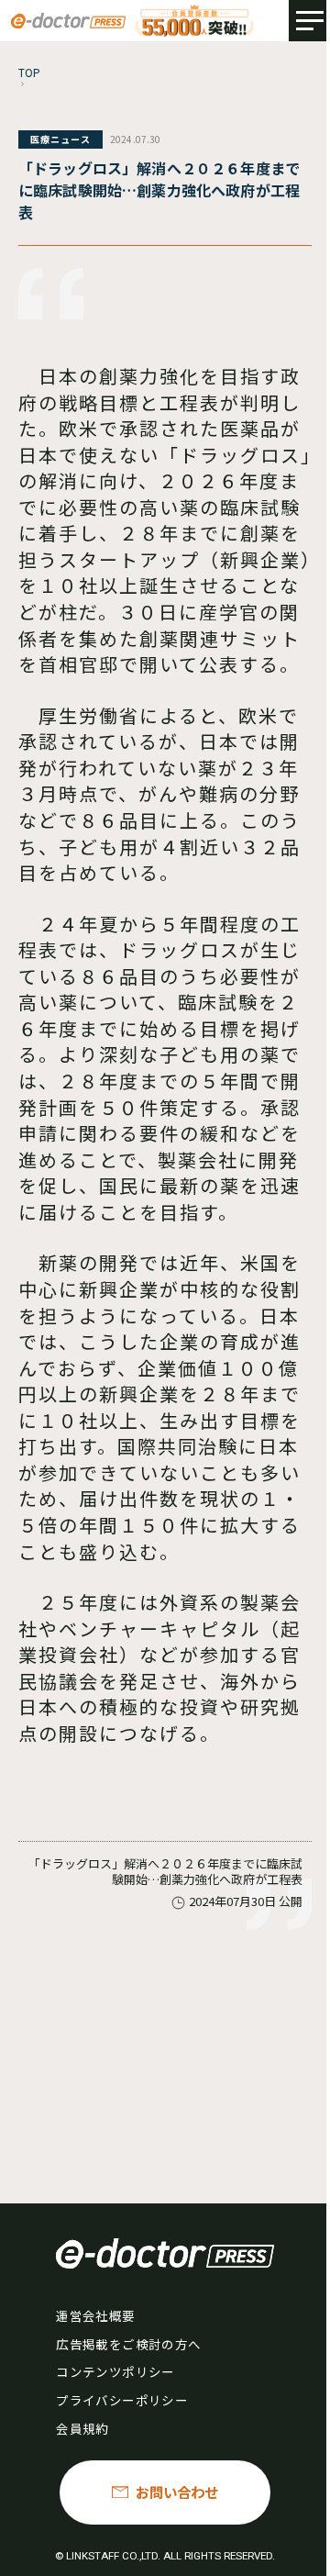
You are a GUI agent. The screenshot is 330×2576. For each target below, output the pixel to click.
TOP (30, 72)
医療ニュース (60, 139)
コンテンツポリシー (115, 2371)
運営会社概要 (95, 2315)
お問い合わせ (177, 2492)
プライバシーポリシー (121, 2400)
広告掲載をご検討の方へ (128, 2344)
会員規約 (82, 2428)
